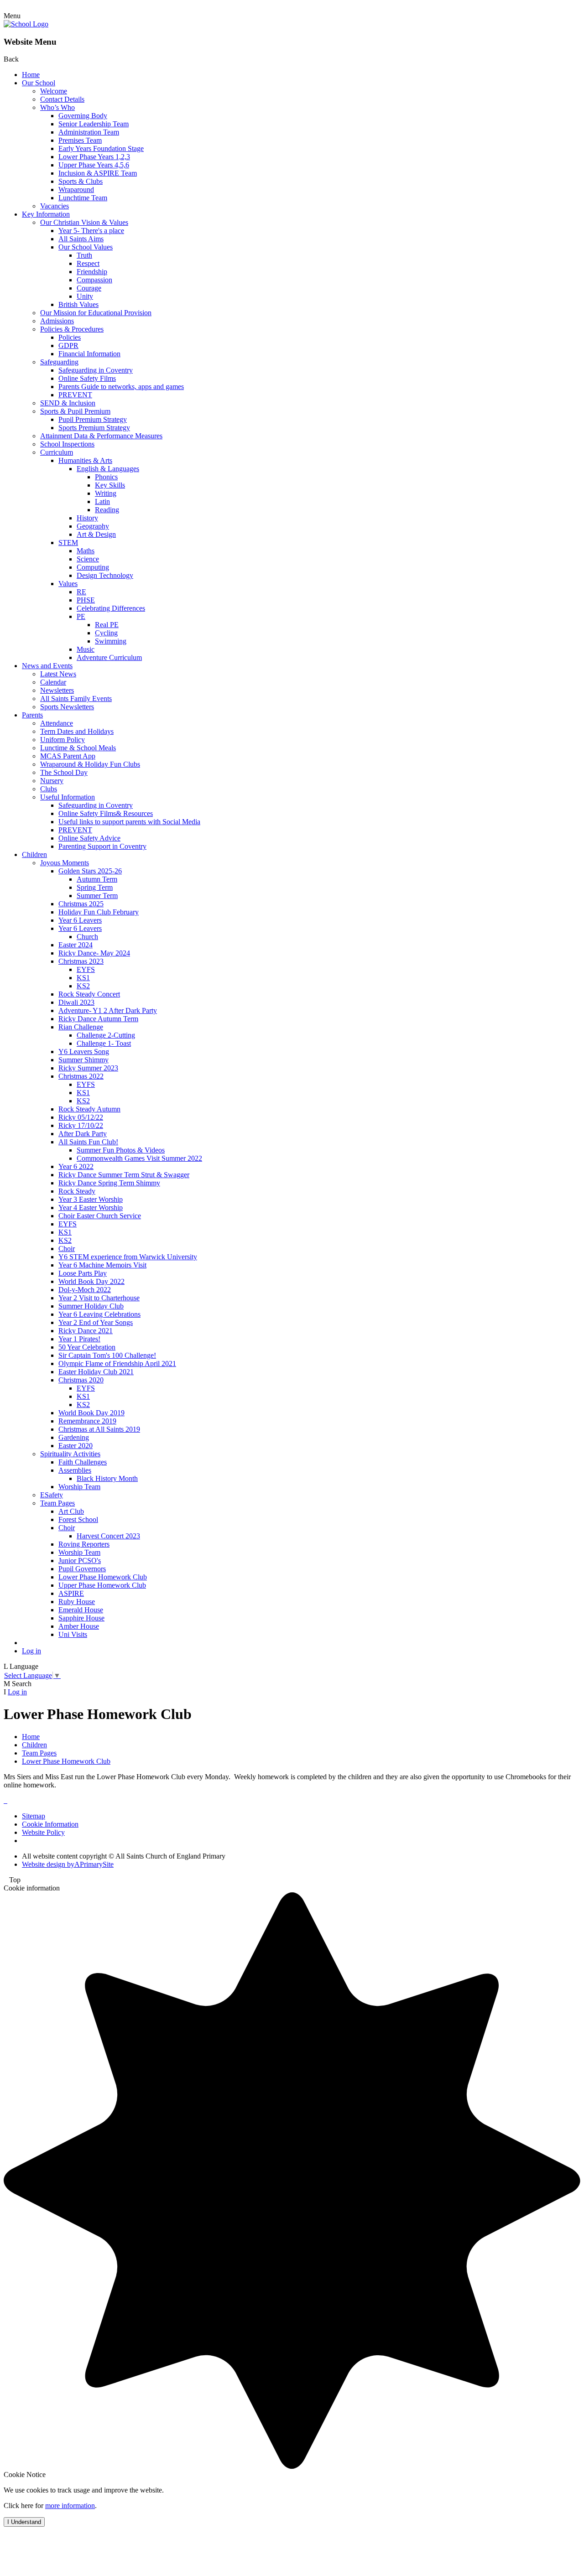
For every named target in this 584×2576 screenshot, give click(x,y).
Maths (86, 551)
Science (88, 559)
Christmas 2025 (81, 904)
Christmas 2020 (81, 1380)
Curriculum (57, 452)
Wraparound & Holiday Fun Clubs (90, 764)
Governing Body (83, 116)
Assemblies (75, 1470)
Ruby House (77, 1602)
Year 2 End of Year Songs (96, 1322)
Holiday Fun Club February (99, 912)
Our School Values (86, 247)
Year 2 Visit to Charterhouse (99, 1298)
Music (86, 649)
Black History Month (107, 1478)
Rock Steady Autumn (89, 1109)
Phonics (106, 477)
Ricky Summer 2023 (88, 1068)
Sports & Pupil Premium (75, 411)
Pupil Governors (82, 1569)
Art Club (71, 1511)
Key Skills (110, 485)
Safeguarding (59, 362)
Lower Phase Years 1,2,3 (94, 157)
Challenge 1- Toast (104, 1043)
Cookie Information (50, 1824)
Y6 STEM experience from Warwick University (128, 1257)
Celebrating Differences (111, 608)
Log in (31, 1651)
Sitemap (34, 1816)
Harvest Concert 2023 (108, 1536)
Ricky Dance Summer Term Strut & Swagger (124, 1175)
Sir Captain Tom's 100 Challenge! (107, 1355)
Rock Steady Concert (89, 994)
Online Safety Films (87, 378)
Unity (85, 296)
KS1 (83, 978)
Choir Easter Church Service (100, 1216)
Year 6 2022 (76, 1166)
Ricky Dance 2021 (86, 1331)
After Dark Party (83, 1134)
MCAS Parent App (68, 756)
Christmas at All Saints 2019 (99, 1429)
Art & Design (96, 534)
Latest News (58, 674)
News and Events (47, 666)
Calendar (53, 682)
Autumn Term (97, 879)
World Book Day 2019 (91, 1413)
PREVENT (75, 395)
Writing (106, 493)
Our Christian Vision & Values (84, 222)
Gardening (74, 1437)
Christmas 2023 (81, 961)
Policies (70, 337)
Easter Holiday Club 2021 (96, 1372)
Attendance (57, 723)
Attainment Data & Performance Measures (101, 436)
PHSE (86, 600)
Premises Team (80, 140)
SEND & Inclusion (68, 403)
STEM (68, 543)
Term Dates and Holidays (77, 731)
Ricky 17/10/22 (81, 1125)
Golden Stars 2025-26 (90, 871)
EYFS (86, 969)
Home (31, 75)
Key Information (46, 214)
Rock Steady (77, 1191)
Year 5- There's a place (91, 231)
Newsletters (57, 690)
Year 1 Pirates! (79, 1339)
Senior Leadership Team (94, 124)
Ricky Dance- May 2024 (94, 953)
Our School (39, 83)
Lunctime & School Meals (78, 748)
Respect (88, 263)
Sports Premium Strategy (94, 428)
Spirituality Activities (70, 1454)
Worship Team (79, 1487)
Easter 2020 (76, 1446)
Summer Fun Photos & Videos (121, 1150)
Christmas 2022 (81, 1076)
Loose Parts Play (83, 1273)
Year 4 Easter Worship (91, 1207)
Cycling (106, 633)
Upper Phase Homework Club (102, 1585)
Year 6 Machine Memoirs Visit (102, 1265)
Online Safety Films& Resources (106, 813)
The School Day (64, 772)
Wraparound (76, 190)
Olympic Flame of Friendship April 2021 (117, 1363)
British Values (78, 304)
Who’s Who (57, 107)
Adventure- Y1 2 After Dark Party (108, 1010)
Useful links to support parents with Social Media (129, 822)
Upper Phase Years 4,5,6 (94, 165)
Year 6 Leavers (80, 920)
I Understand (24, 2522)
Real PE (107, 625)
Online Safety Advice (89, 838)
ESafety (52, 1495)
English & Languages (108, 469)
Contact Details (62, 99)
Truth (84, 255)
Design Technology (105, 575)
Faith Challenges (83, 1462)
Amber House (79, 1626)
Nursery (52, 781)
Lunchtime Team (83, 198)
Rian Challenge (81, 1027)
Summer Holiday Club (91, 1306)
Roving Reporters (84, 1544)
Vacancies (55, 206)
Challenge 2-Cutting (106, 1035)
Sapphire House (81, 1618)
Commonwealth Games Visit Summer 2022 (139, 1158)
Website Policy (43, 1832)
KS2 (83, 986)
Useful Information (68, 797)
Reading (107, 510)
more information (70, 2506)
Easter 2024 (76, 945)
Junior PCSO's (80, 1561)
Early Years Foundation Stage (101, 148)
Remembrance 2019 (87, 1421)
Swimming (111, 641)
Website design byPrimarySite (68, 1864)
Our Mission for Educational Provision (96, 313)
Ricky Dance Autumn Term (98, 1019)
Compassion (94, 280)
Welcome (54, 91)
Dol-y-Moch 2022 (85, 1290)
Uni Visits (73, 1634)
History (87, 518)
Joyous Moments (65, 863)
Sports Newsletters (67, 707)
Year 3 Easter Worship (91, 1199)
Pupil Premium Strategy (93, 419)
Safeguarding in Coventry (96, 370)
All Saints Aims (81, 239)
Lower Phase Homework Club (103, 1577)
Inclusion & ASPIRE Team (98, 173)
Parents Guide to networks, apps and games (121, 387)
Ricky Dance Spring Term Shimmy (109, 1183)
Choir (67, 1249)
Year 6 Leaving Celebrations (99, 1314)
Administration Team (89, 132)
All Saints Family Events (76, 699)
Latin (102, 501)
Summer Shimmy (83, 1060)
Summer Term (97, 896)
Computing (93, 567)
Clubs (49, 789)
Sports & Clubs (81, 181)
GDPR (68, 345)
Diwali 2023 (76, 1002)
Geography (93, 526)
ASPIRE (71, 1593)
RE (81, 592)
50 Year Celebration (87, 1347)
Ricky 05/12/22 (81, 1117)
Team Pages (57, 1503)
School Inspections (67, 444)
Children (34, 854)
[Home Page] (26, 24)
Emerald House (81, 1610)
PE (81, 616)
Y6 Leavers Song (84, 1052)
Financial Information (89, 354)
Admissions (57, 321)
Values (68, 584)
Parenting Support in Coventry (102, 846)
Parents (32, 715)
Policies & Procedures (72, 329)
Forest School (78, 1519)
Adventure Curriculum (109, 657)
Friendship (92, 272)
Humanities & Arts (85, 460)
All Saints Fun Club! (88, 1142)
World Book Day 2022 (91, 1281)
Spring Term (95, 887)
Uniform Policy (63, 740)
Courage (89, 288)
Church (87, 937)
